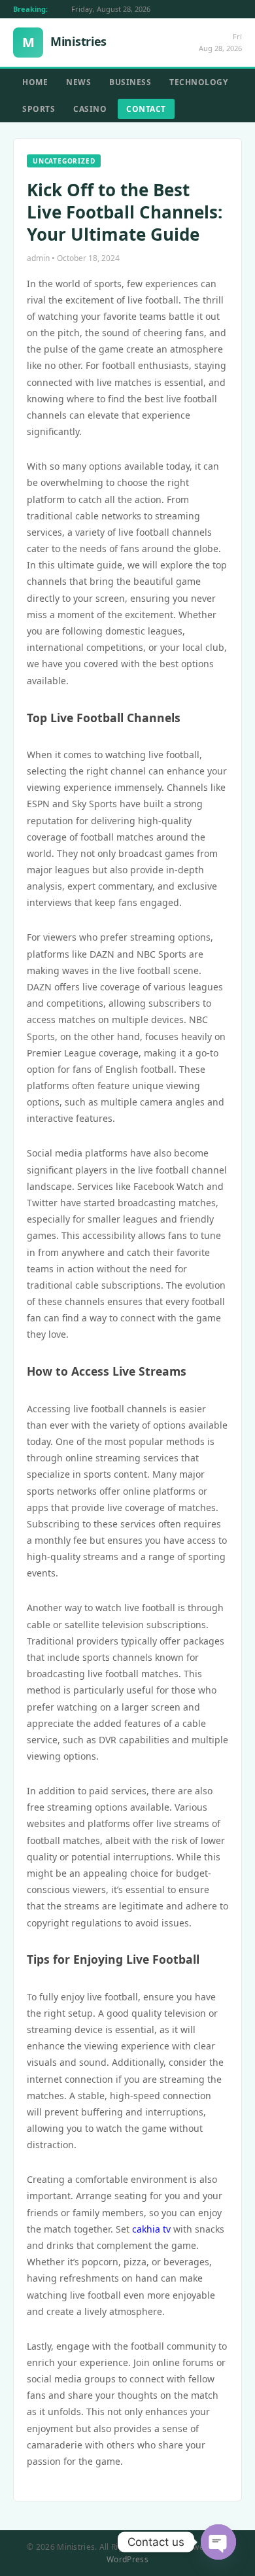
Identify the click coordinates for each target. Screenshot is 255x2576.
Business (130, 82)
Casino (90, 109)
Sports (39, 109)
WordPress (127, 2559)
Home (35, 82)
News (78, 82)
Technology (198, 82)
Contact (146, 109)
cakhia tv (151, 2229)
